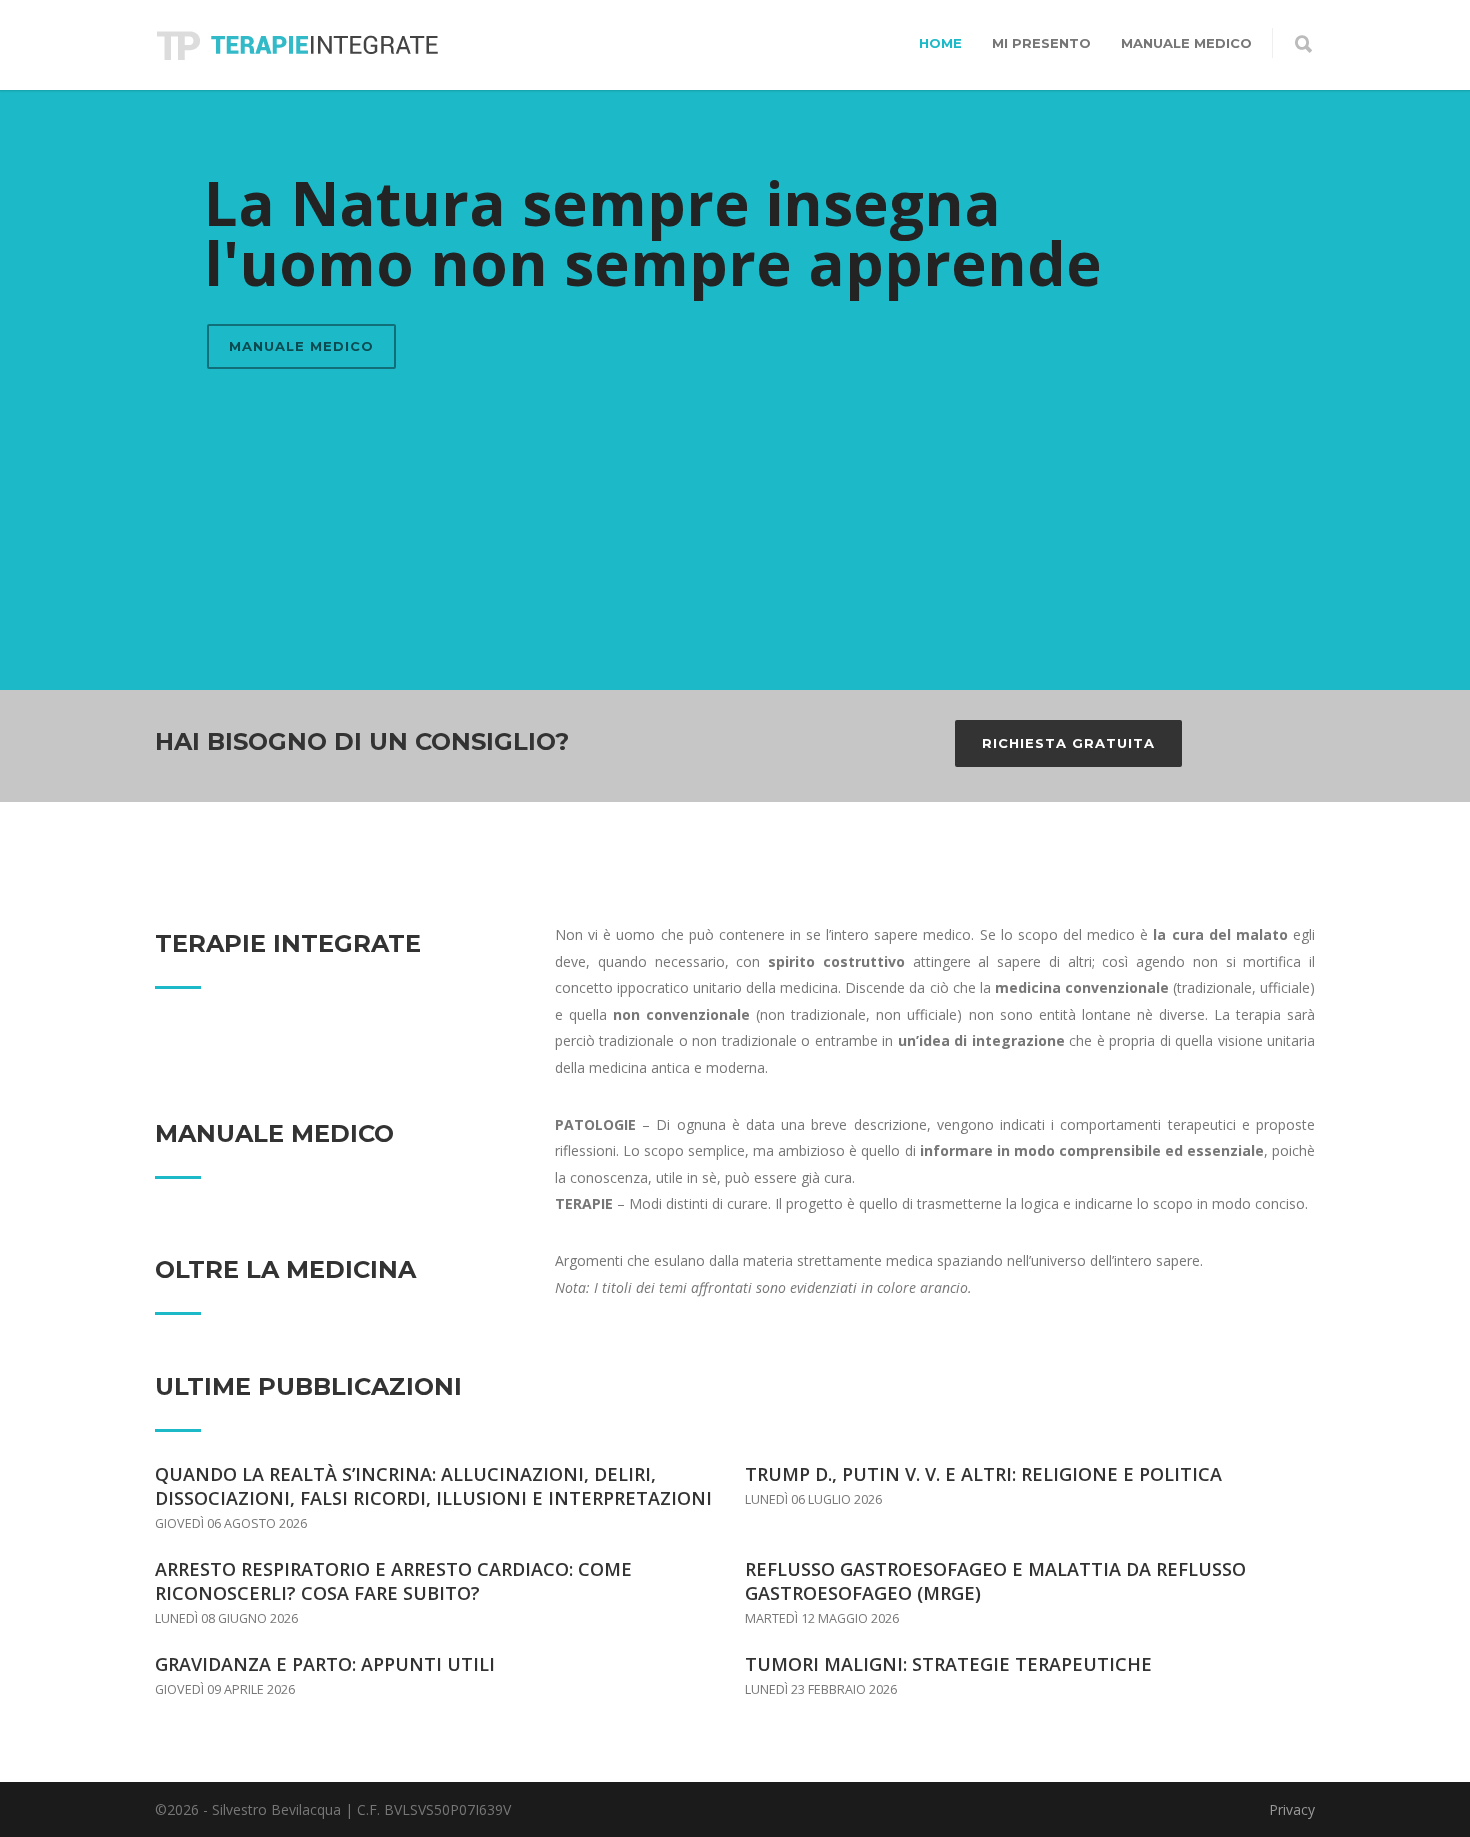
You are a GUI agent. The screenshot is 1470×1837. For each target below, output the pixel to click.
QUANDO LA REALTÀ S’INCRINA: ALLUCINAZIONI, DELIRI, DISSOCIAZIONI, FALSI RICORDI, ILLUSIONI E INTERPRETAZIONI (433, 1486)
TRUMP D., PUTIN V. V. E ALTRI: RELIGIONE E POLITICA (983, 1474)
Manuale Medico (1186, 43)
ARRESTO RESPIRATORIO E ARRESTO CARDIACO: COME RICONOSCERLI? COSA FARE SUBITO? (393, 1581)
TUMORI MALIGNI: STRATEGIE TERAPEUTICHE (948, 1664)
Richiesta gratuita (1068, 743)
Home (940, 43)
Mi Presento (1041, 43)
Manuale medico (301, 346)
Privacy (1292, 1809)
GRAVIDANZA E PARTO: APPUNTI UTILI (325, 1664)
